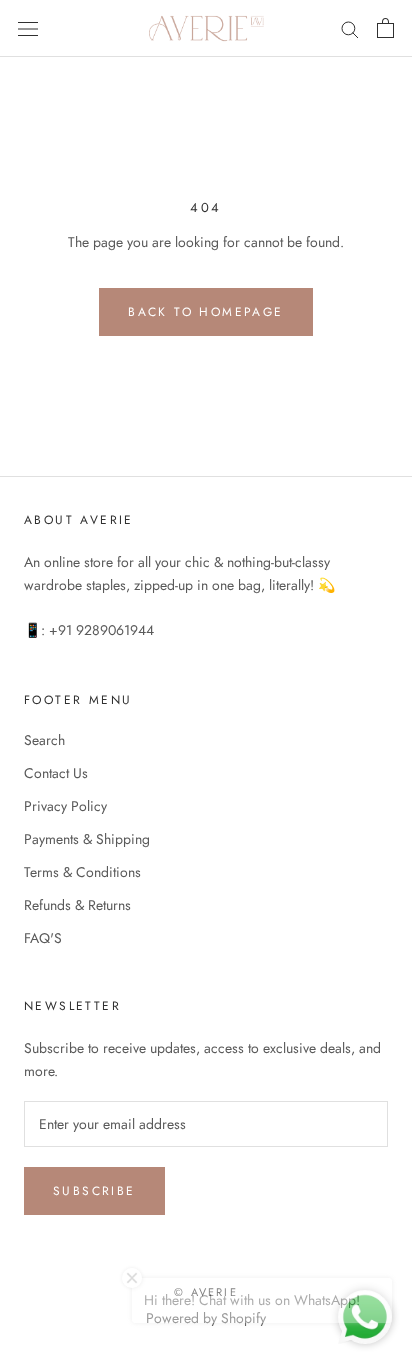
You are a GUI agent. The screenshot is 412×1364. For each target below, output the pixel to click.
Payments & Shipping (87, 839)
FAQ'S (43, 938)
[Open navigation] (28, 28)
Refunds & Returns (77, 905)
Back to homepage (205, 312)
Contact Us (56, 773)
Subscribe (94, 1191)
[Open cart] (385, 28)
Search (44, 740)
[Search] (350, 28)
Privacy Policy (65, 806)
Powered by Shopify (206, 1318)
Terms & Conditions (82, 872)
